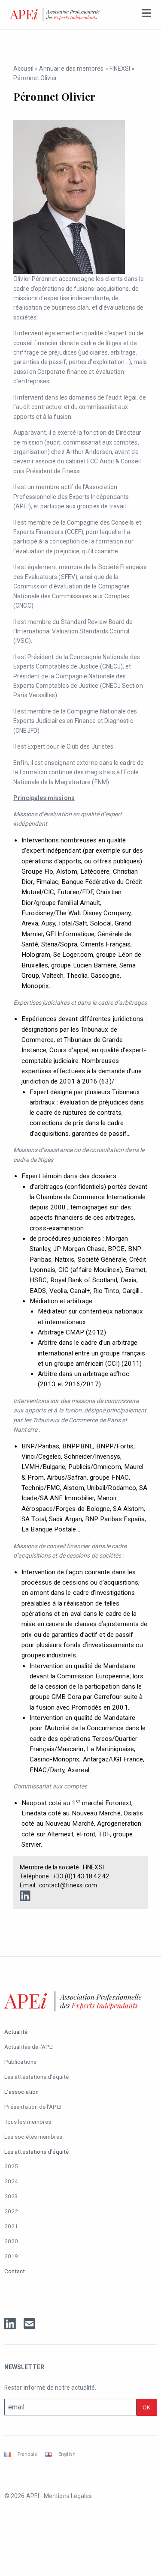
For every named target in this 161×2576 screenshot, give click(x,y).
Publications (20, 2062)
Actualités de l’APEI (29, 2047)
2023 (11, 2196)
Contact (15, 2271)
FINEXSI (120, 69)
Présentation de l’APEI (33, 2107)
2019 (11, 2256)
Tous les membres (28, 2122)
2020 (11, 2241)
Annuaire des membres (71, 69)
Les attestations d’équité (36, 2077)
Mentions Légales (68, 2496)
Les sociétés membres (33, 2137)
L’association (21, 2092)
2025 (11, 2166)
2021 (11, 2226)
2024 (11, 2181)
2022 (11, 2211)
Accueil (23, 69)
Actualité (16, 2032)
